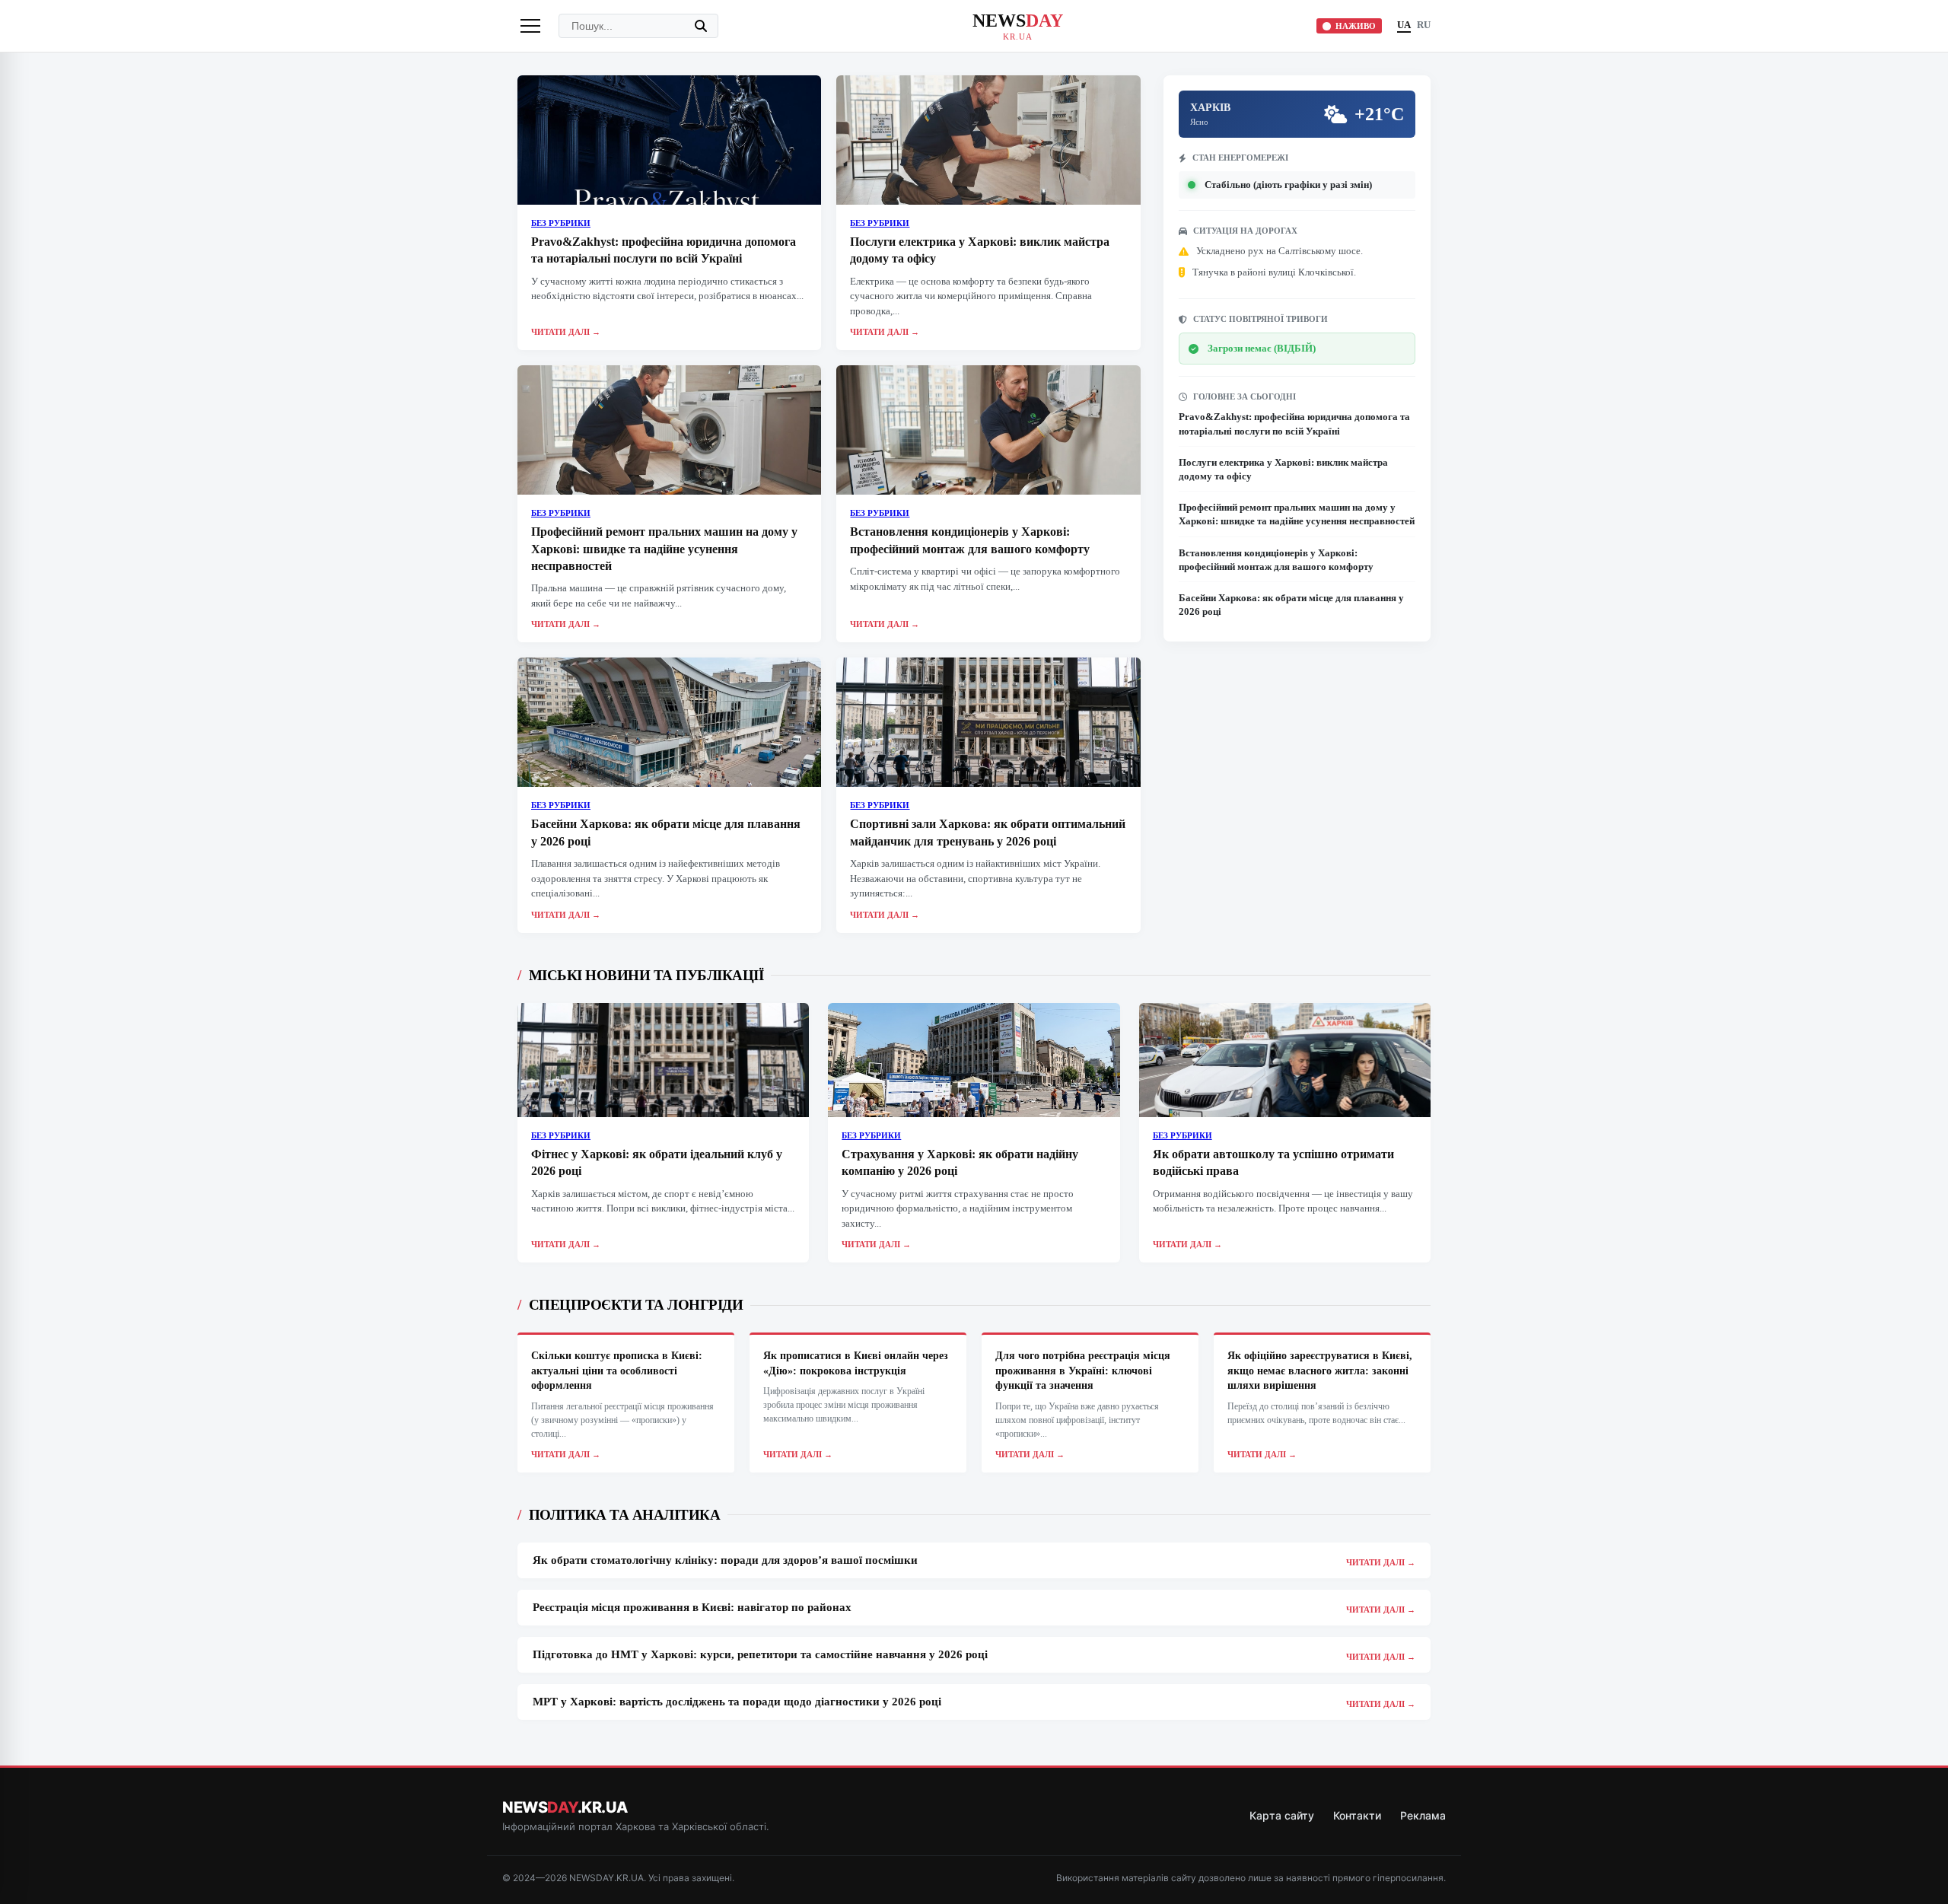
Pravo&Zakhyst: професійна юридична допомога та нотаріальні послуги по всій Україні (1294, 423)
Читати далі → (566, 332)
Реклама (1423, 1815)
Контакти (1357, 1815)
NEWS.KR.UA (565, 1807)
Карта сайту (1282, 1815)
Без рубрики (561, 223)
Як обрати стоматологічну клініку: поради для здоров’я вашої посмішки (725, 1560)
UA (1404, 25)
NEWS (1018, 26)
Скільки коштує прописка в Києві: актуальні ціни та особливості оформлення (617, 1371)
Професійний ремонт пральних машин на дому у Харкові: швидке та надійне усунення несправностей (664, 549)
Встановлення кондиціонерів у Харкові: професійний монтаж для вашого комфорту (1276, 560)
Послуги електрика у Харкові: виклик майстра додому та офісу (1283, 469)
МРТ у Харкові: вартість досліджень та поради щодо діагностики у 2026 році (737, 1702)
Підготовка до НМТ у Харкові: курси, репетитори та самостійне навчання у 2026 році (760, 1654)
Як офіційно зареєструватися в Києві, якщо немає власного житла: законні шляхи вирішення (1320, 1371)
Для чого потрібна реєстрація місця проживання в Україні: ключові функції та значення (1083, 1371)
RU (1424, 25)
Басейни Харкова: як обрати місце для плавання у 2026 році (1291, 605)
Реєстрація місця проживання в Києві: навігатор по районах (692, 1607)
